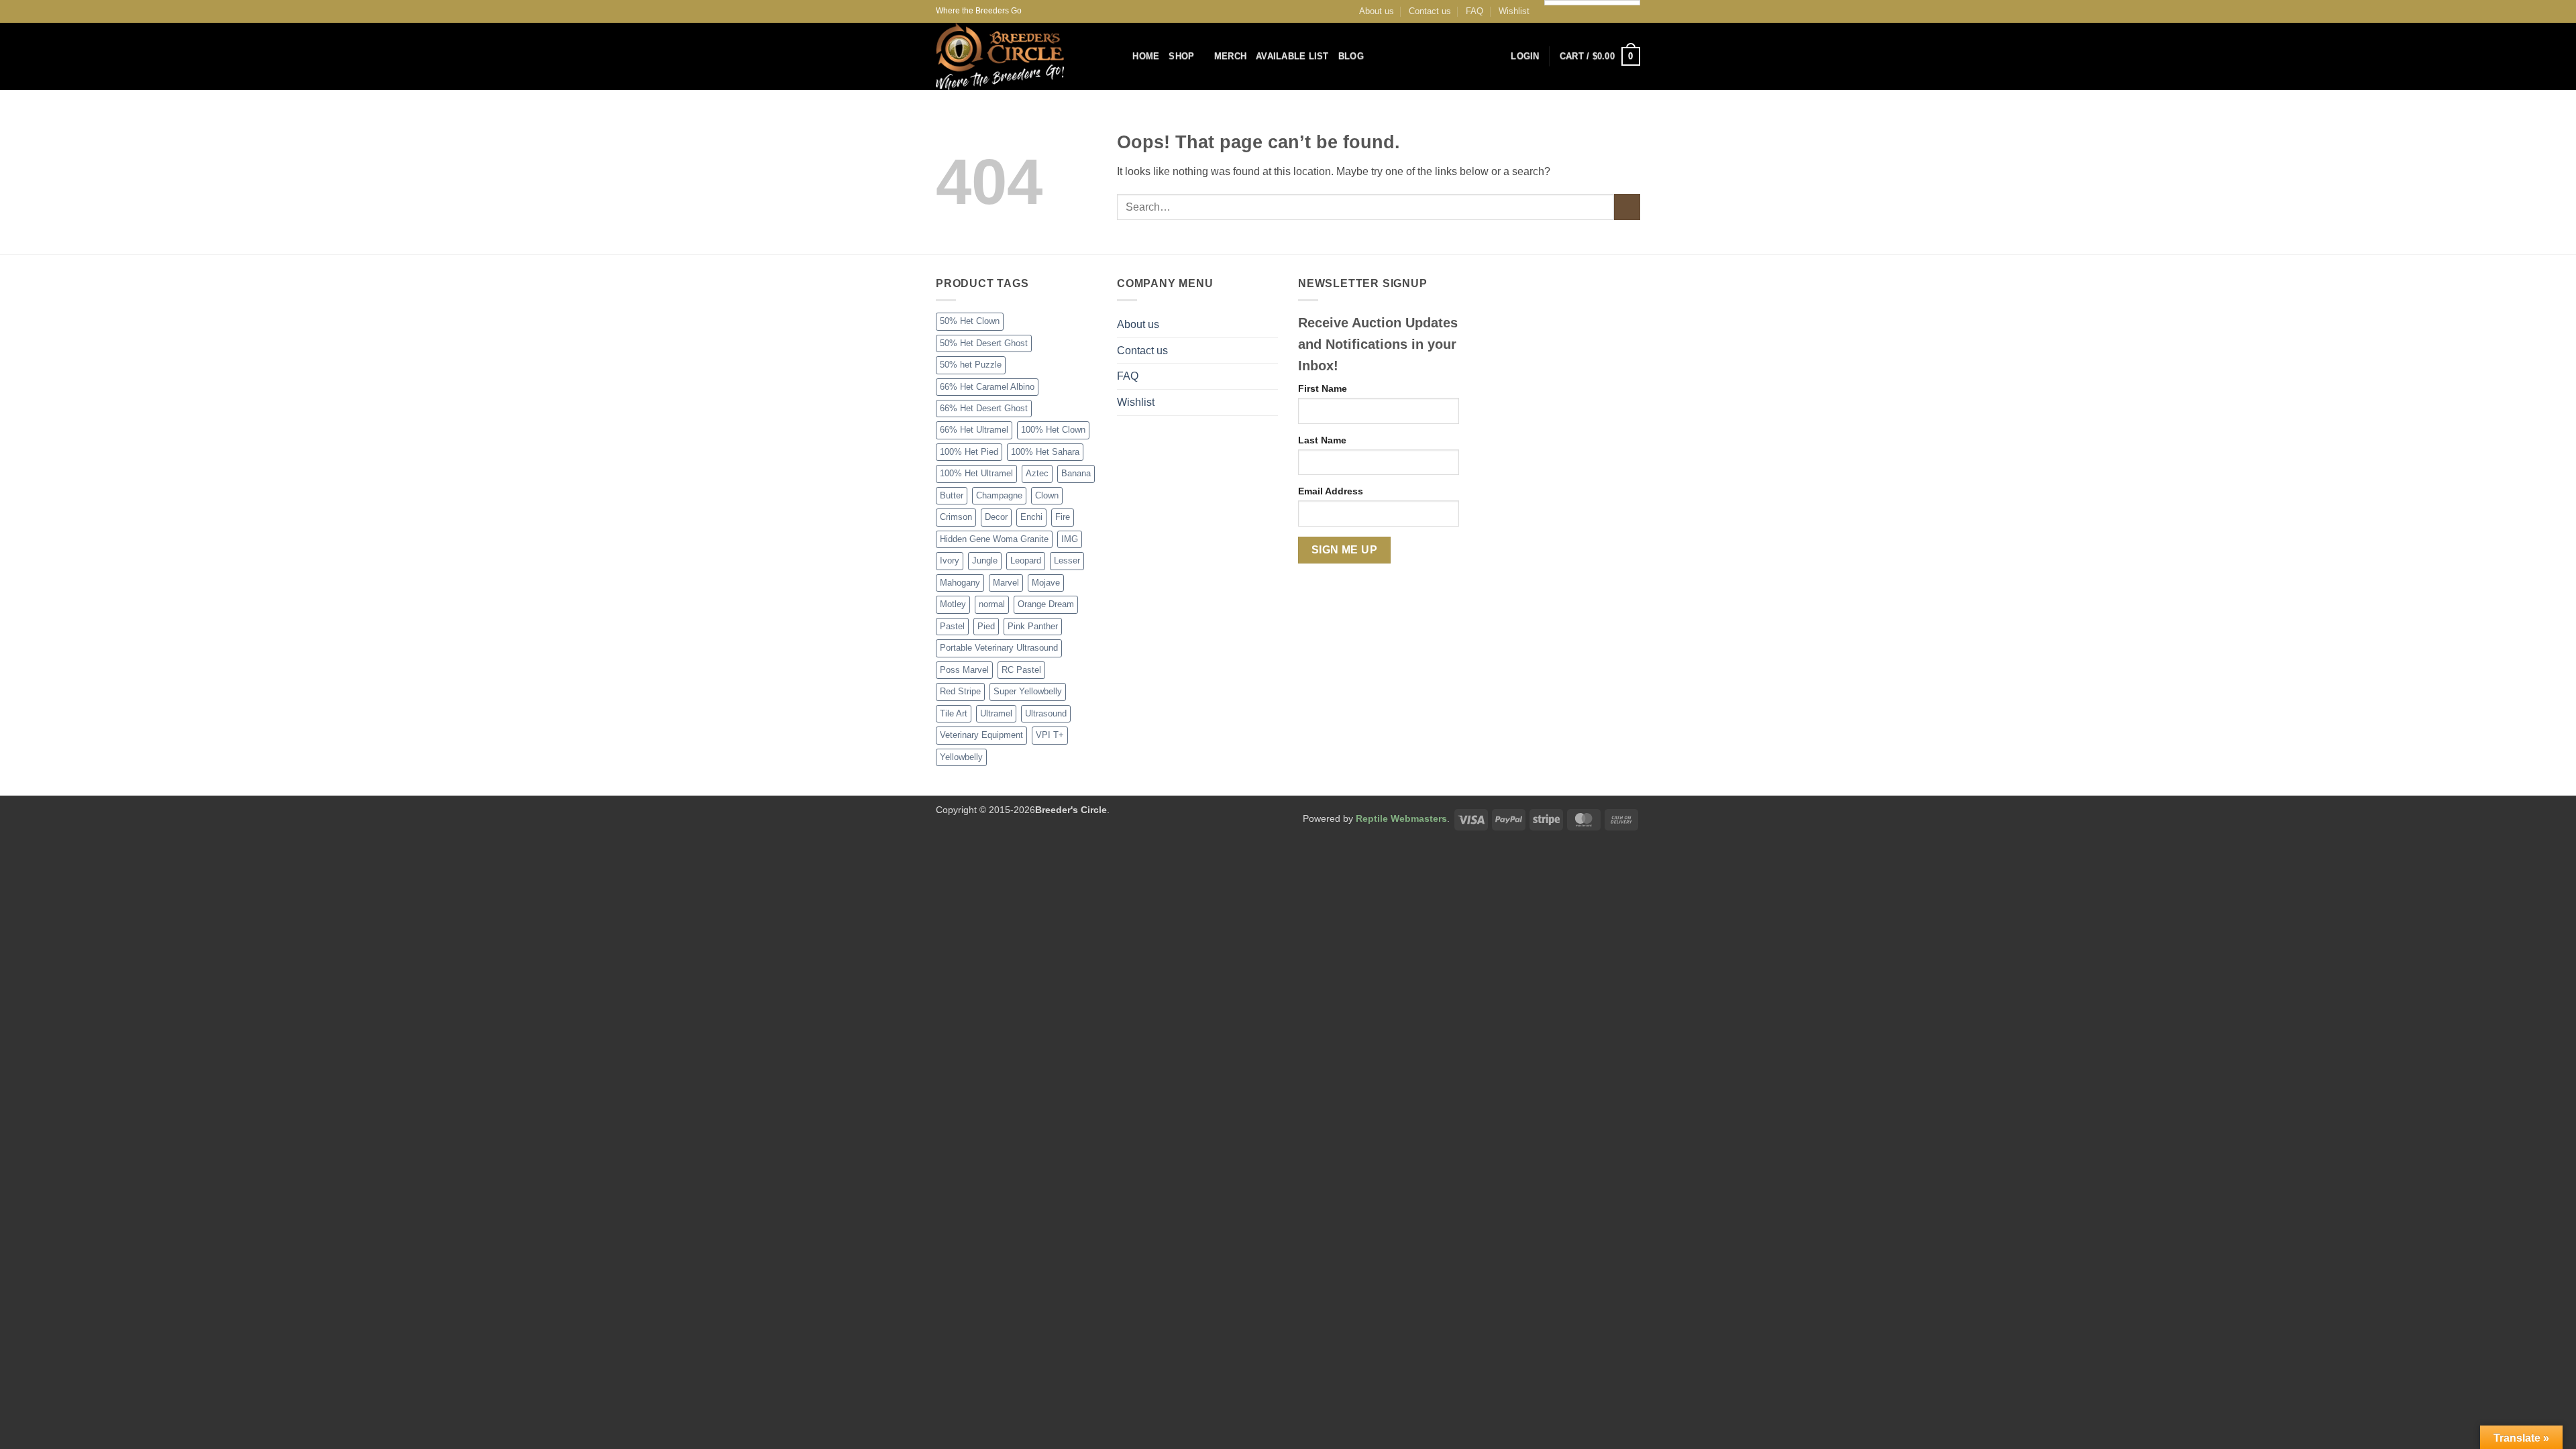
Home (1146, 56)
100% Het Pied (969, 452)
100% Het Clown (1053, 430)
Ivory (950, 560)
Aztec (1037, 473)
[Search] (1118, 56)
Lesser (1067, 560)
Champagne (999, 495)
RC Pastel (1021, 670)
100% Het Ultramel (976, 473)
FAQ (1474, 11)
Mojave (1046, 583)
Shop (1181, 56)
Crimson (956, 517)
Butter (952, 495)
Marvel (1006, 583)
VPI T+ (1050, 735)
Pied (986, 626)
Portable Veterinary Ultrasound (999, 648)
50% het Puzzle (971, 365)
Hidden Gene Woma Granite (994, 539)
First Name (1323, 388)
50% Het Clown (970, 321)
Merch (1230, 56)
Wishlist (1514, 11)
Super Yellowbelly (1028, 691)
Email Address (1331, 491)
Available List (1292, 56)
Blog (1351, 56)
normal (992, 604)
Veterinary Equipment (981, 735)
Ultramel (996, 713)
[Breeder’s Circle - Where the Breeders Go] (1014, 56)
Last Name (1322, 440)
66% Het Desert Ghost (984, 408)
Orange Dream (1046, 604)
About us (1377, 11)
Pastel (952, 626)
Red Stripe (960, 691)
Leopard (1026, 560)
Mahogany (960, 583)
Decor (996, 517)
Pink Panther (1033, 626)
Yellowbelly (961, 757)
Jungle (985, 560)
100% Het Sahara (1045, 452)
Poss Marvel (964, 670)
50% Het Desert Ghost (984, 343)
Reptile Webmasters (1401, 818)
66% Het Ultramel (974, 430)
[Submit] (1627, 207)
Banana (1076, 473)
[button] (1525, 56)
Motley (953, 604)
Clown (1047, 495)
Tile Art (954, 713)
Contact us (1430, 11)
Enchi (1031, 517)
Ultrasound (1046, 713)
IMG (1070, 539)
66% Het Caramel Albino (987, 387)
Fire (1063, 517)
